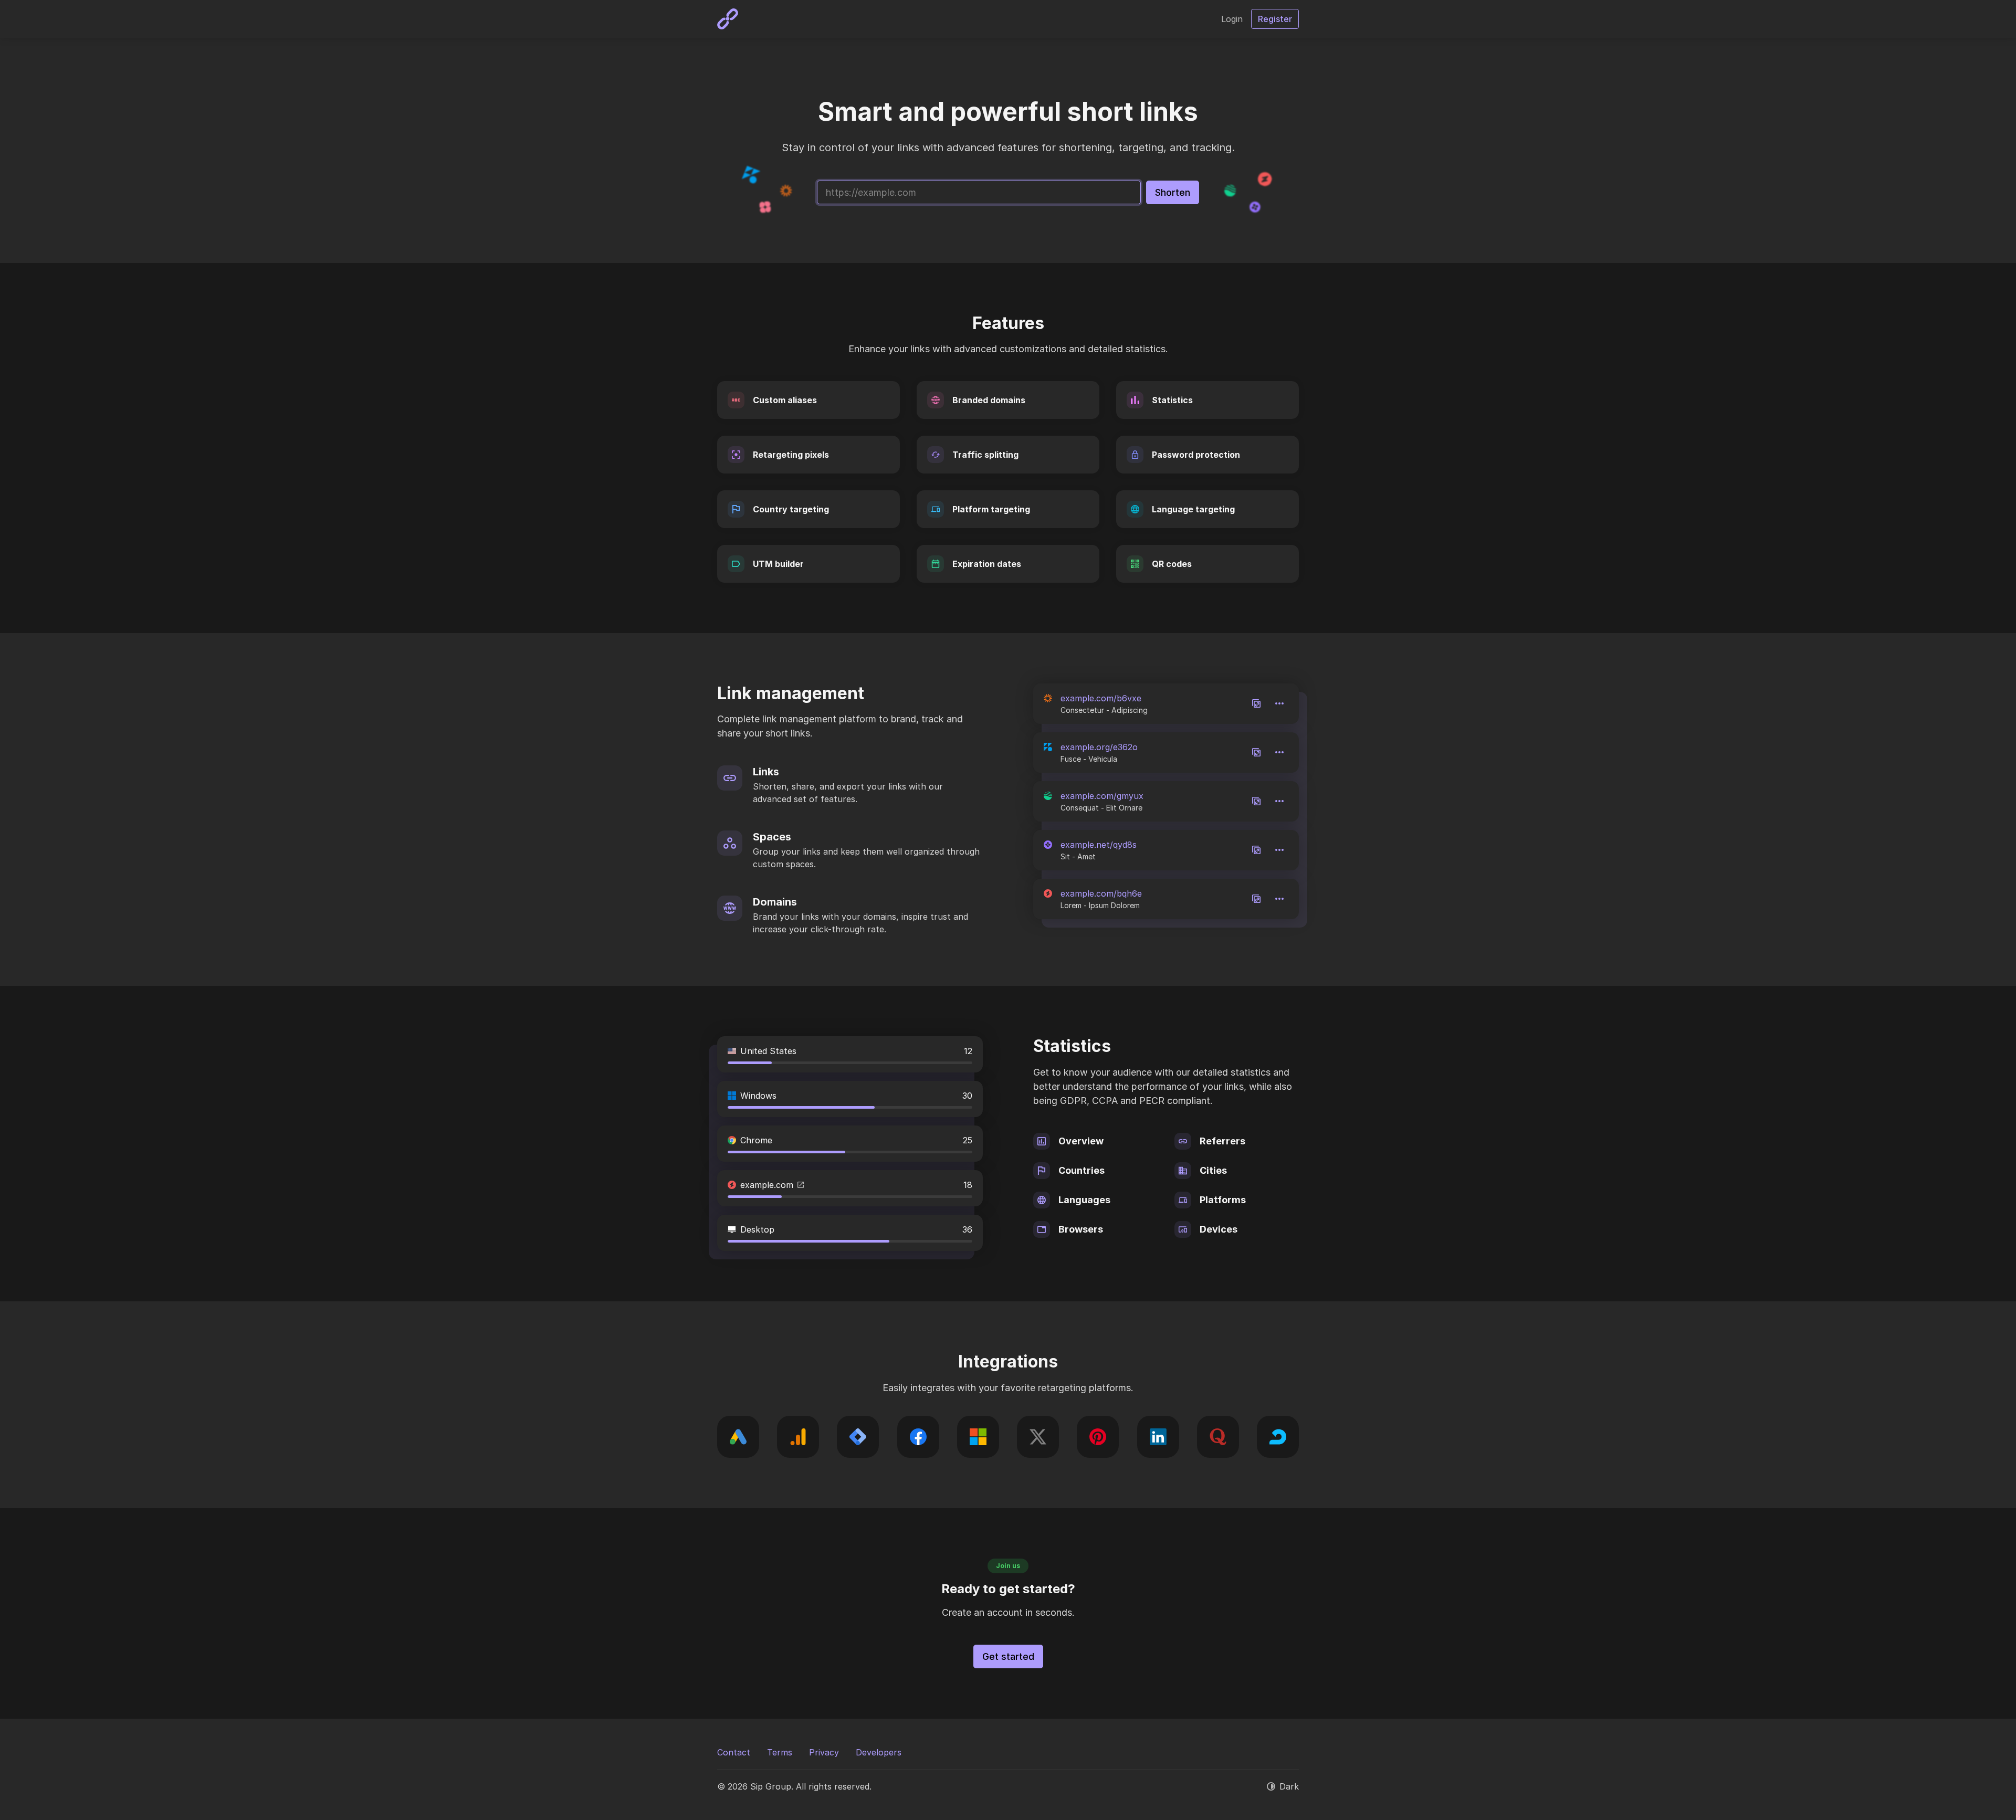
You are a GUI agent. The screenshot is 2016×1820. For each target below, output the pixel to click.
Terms (780, 1752)
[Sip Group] (728, 19)
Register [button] (1275, 19)
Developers (879, 1752)
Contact (734, 1752)
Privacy (824, 1752)
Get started (1008, 1656)
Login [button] (1232, 19)
